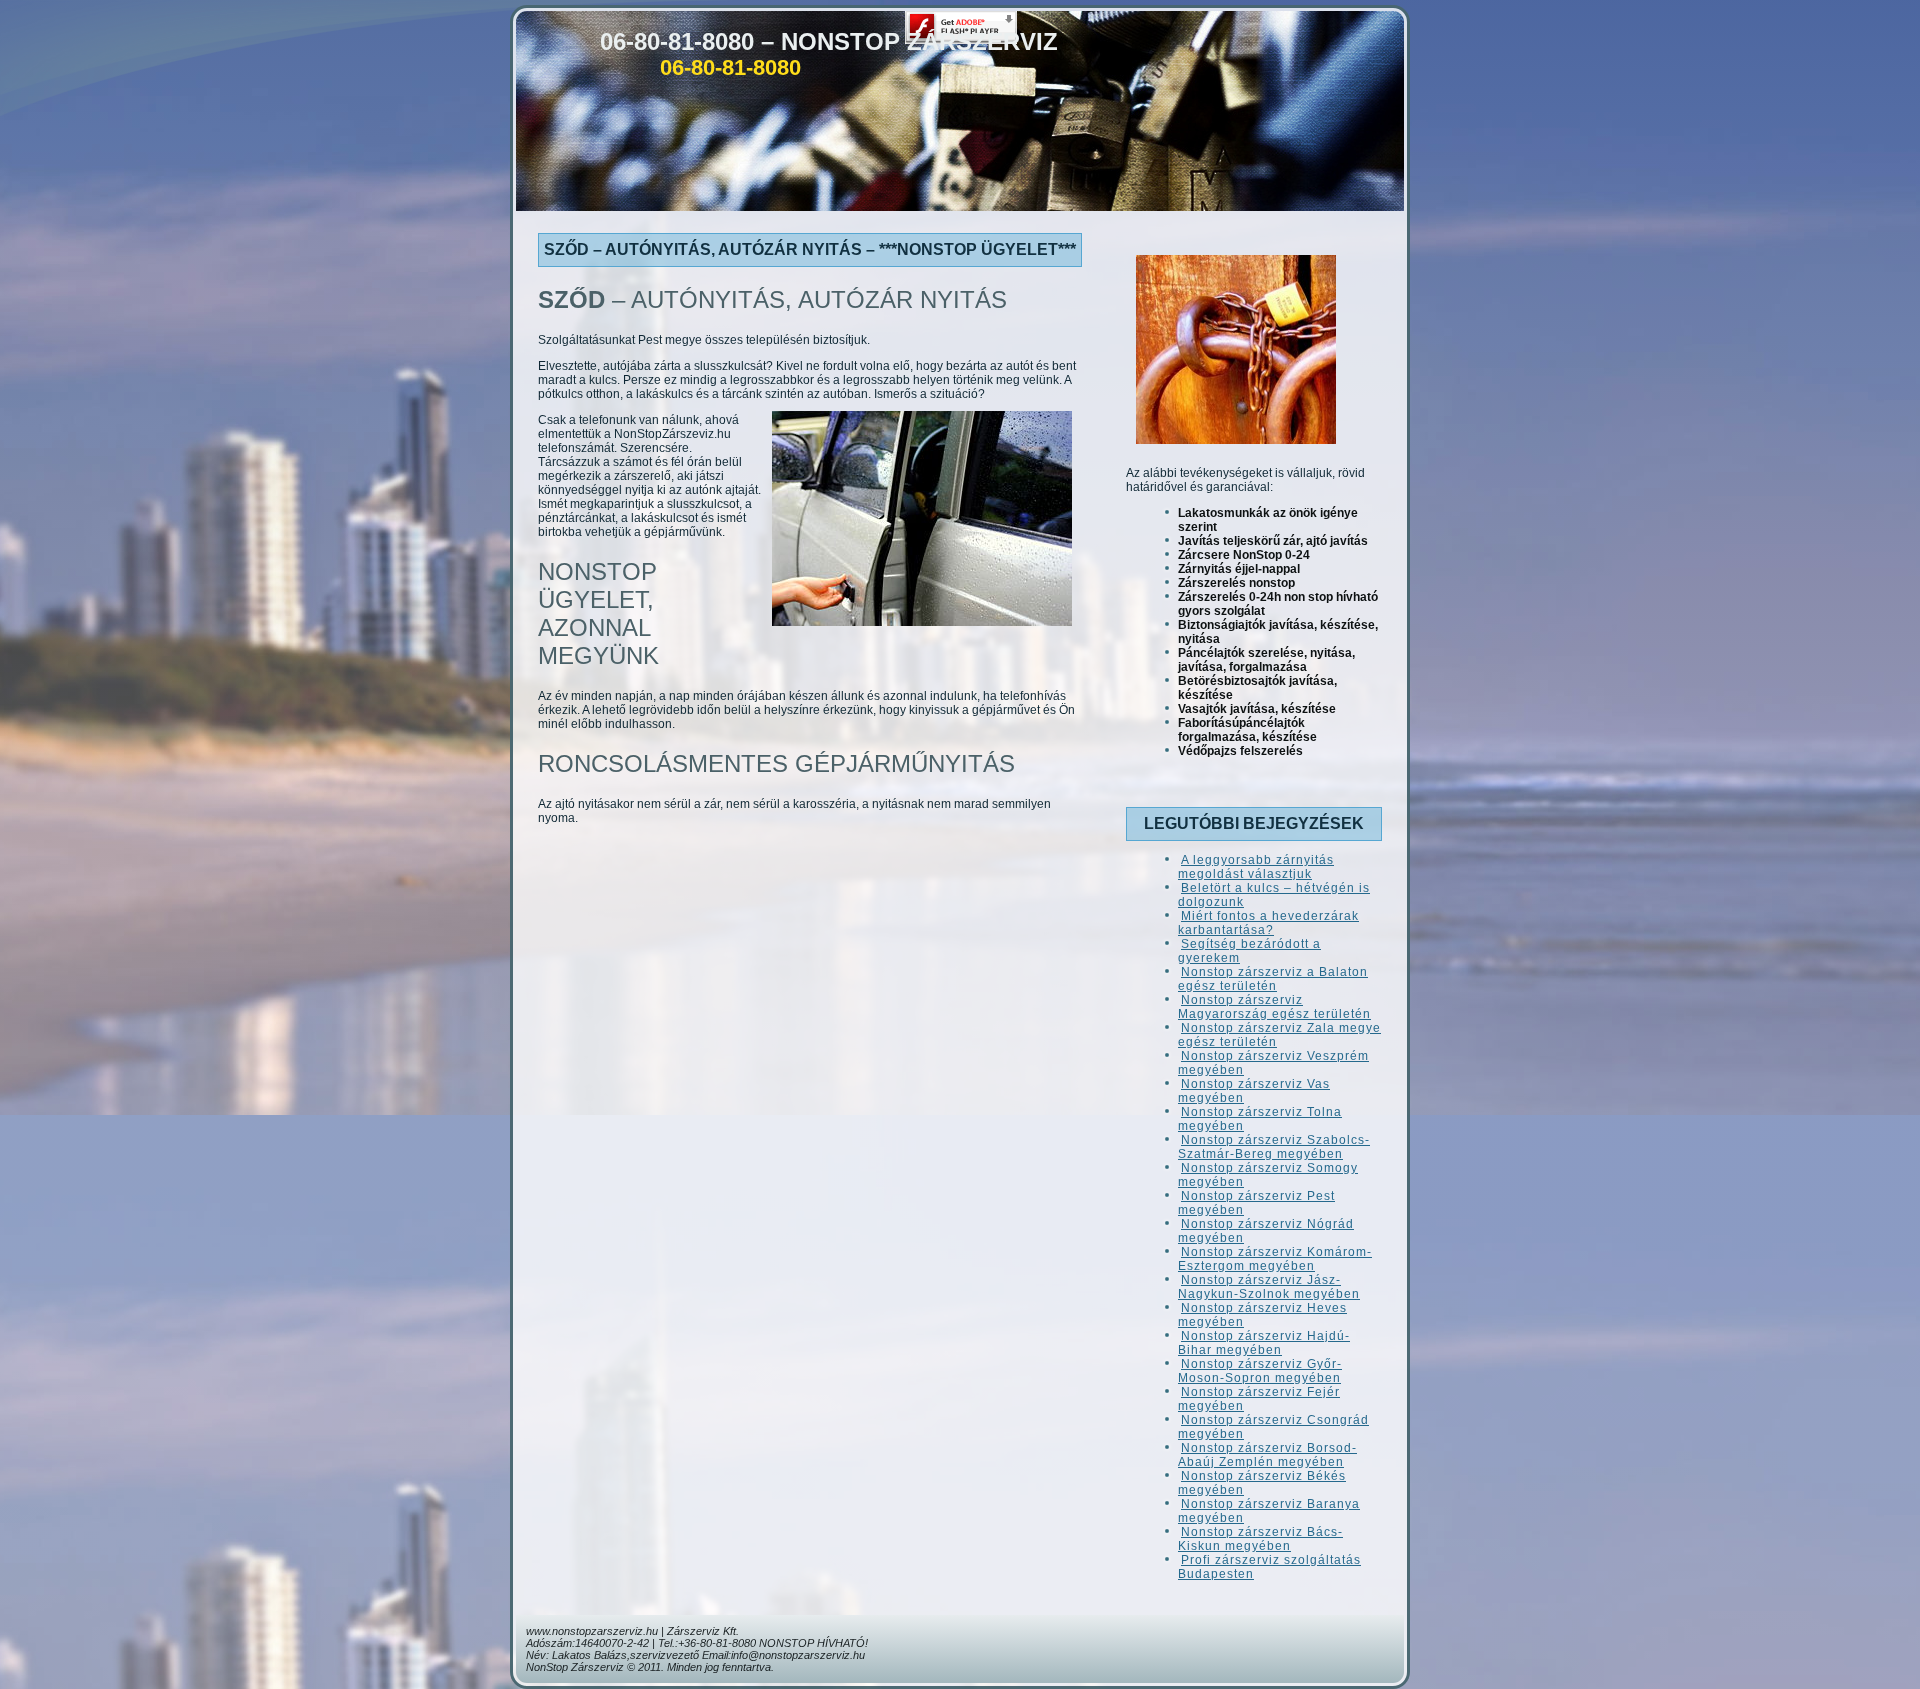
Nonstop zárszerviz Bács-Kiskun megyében (1260, 1539)
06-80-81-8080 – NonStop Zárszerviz (829, 41)
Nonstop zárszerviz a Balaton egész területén (1273, 979)
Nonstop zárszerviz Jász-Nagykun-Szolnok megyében (1269, 1287)
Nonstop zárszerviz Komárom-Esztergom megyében (1275, 1259)
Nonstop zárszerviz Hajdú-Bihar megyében (1264, 1343)
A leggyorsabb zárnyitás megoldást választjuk (1256, 867)
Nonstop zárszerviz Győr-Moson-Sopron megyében (1260, 1371)
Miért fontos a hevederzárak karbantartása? (1268, 923)
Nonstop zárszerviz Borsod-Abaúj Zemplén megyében (1267, 1455)
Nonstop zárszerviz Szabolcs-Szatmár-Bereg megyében (1274, 1147)
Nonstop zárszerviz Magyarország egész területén (1274, 1007)
